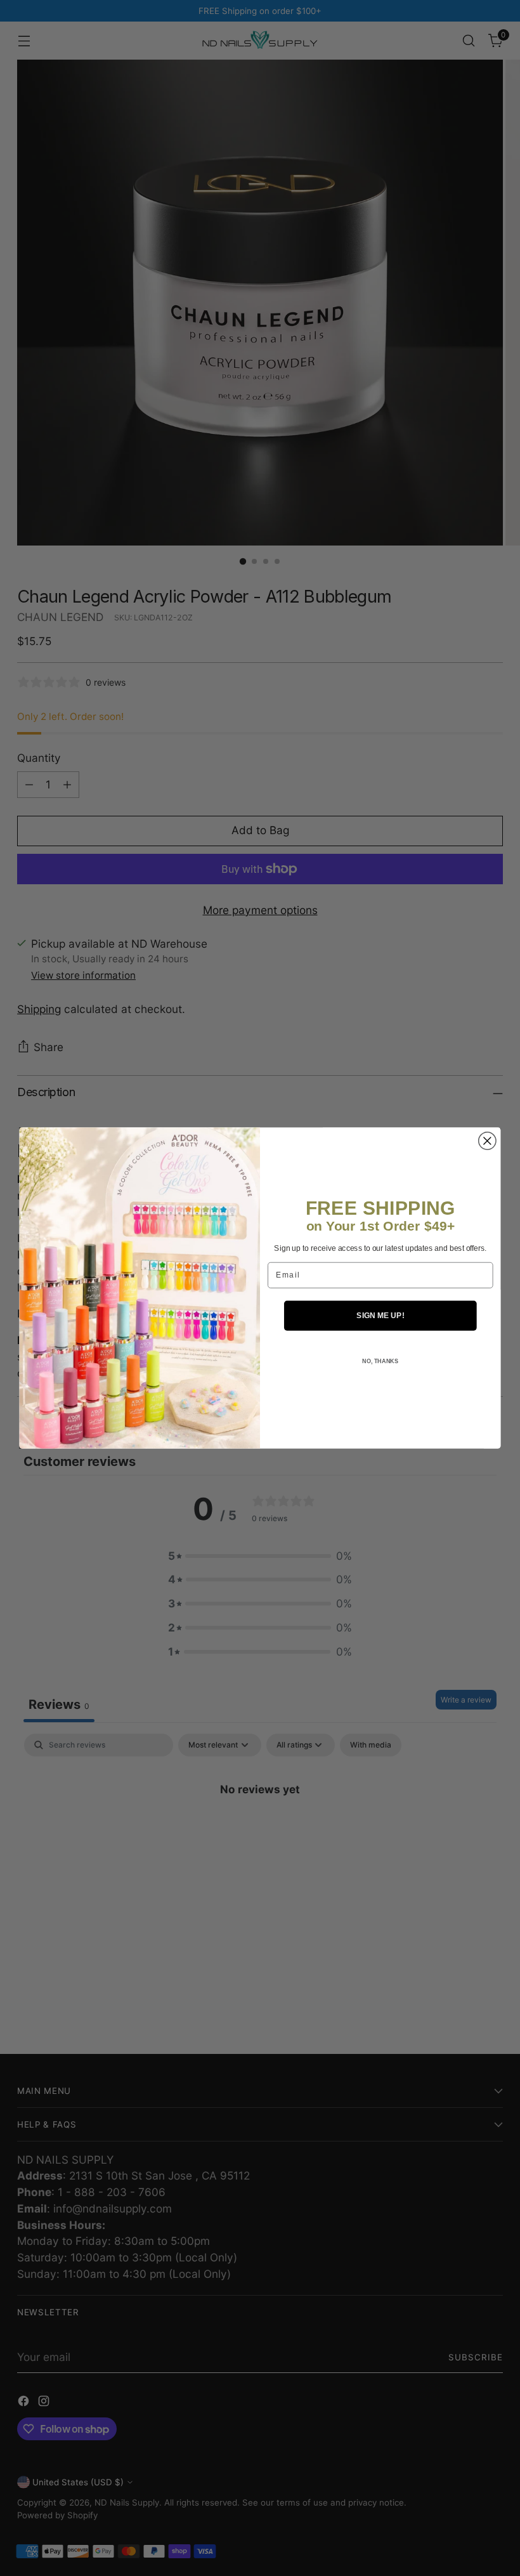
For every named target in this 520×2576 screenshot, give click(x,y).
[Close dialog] (487, 1141)
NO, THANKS (380, 1361)
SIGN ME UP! (380, 1315)
